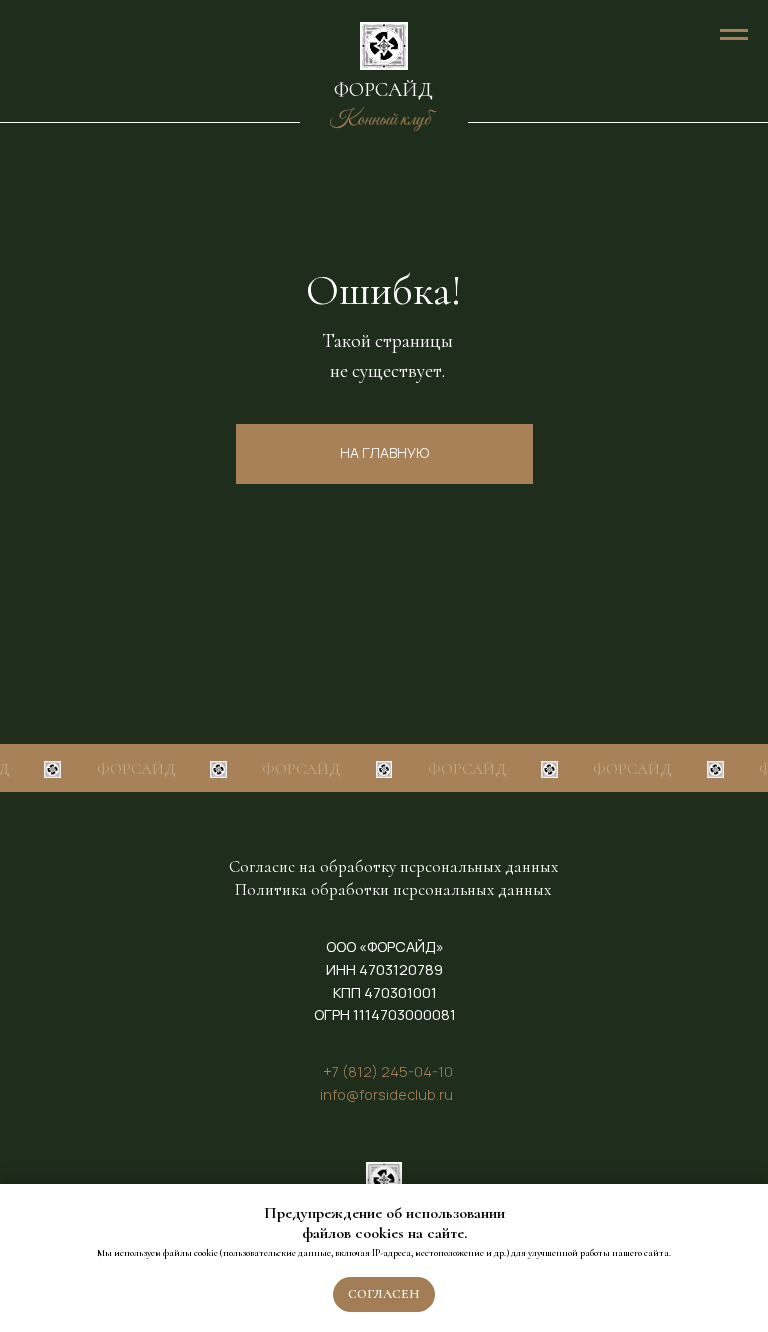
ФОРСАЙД (383, 89)
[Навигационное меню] (734, 35)
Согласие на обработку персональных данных (393, 866)
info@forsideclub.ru (386, 1094)
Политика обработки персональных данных (393, 889)
